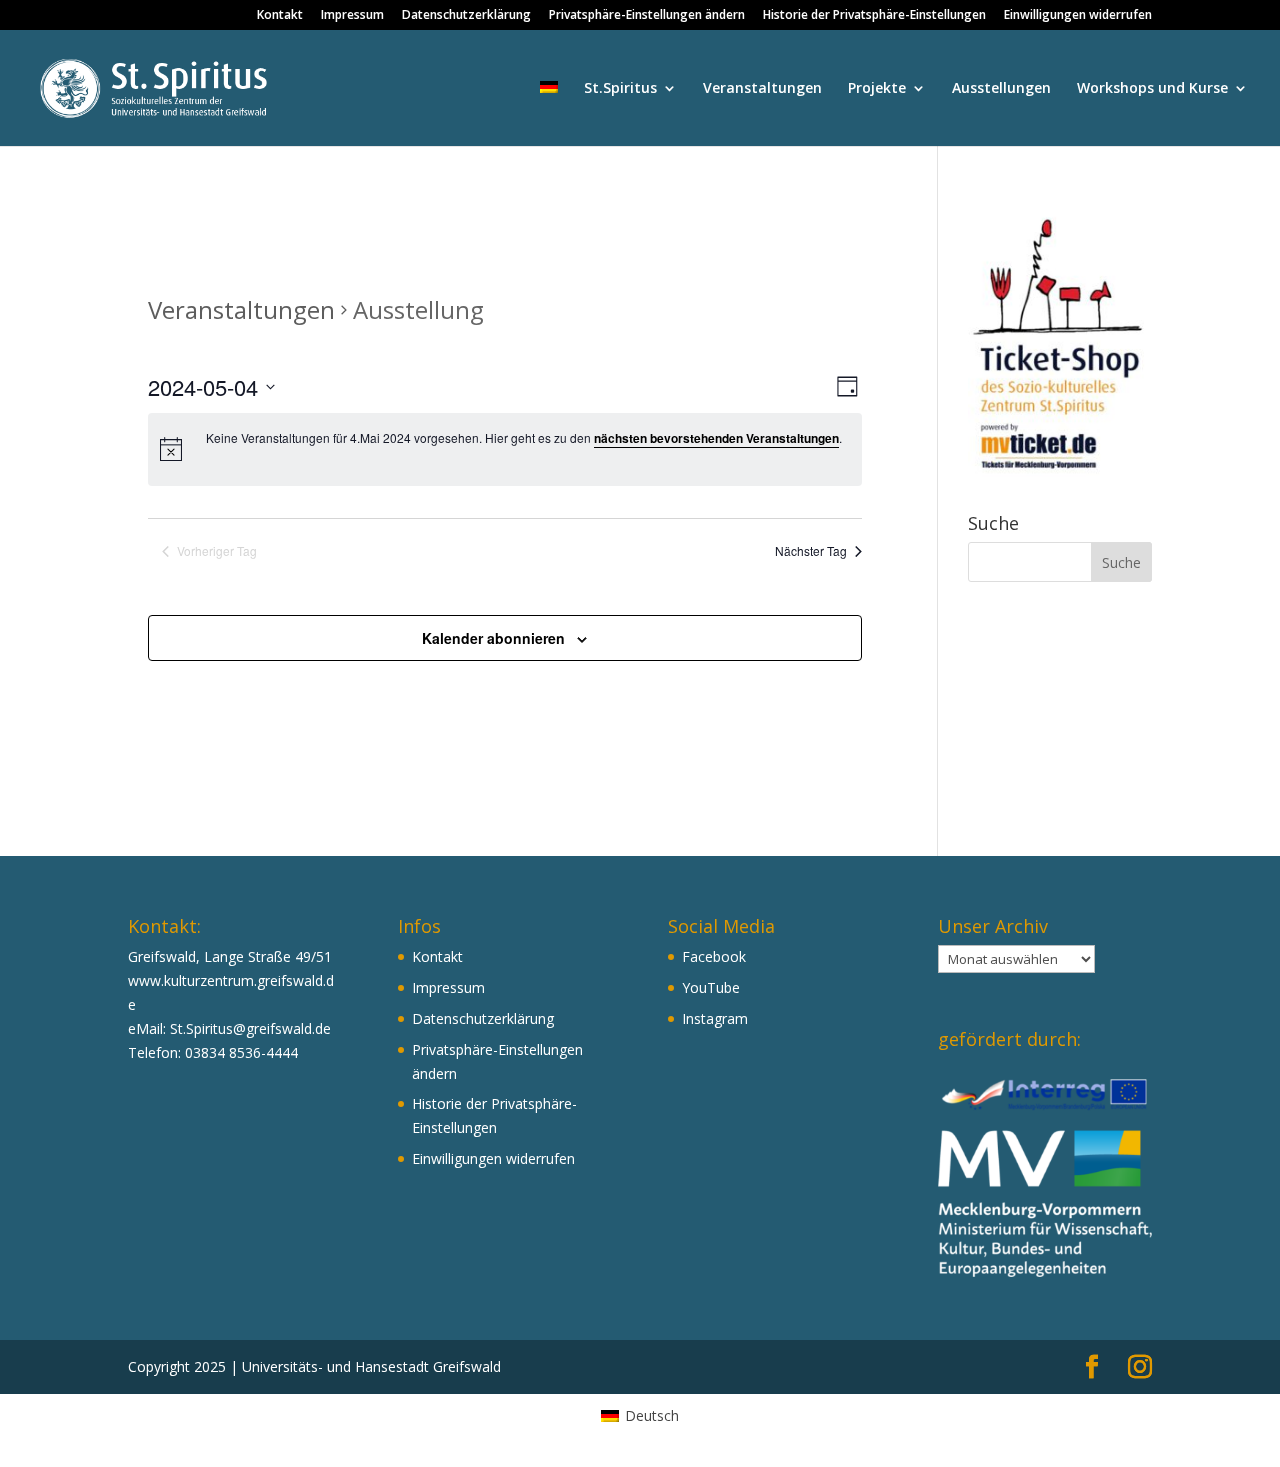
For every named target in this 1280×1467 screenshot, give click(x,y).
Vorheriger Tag (217, 551)
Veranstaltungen (762, 89)
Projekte (877, 89)
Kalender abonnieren (493, 638)
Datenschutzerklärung (466, 16)
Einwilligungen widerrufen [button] (1078, 16)
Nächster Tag (811, 551)
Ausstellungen (1001, 89)
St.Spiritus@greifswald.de (250, 1028)
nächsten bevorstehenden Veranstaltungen (716, 438)
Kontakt (280, 16)
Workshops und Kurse (1152, 89)
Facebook (714, 956)
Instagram (715, 1018)
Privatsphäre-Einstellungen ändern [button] (647, 16)
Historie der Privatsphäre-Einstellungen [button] (874, 16)
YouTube (711, 987)
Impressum (352, 16)
